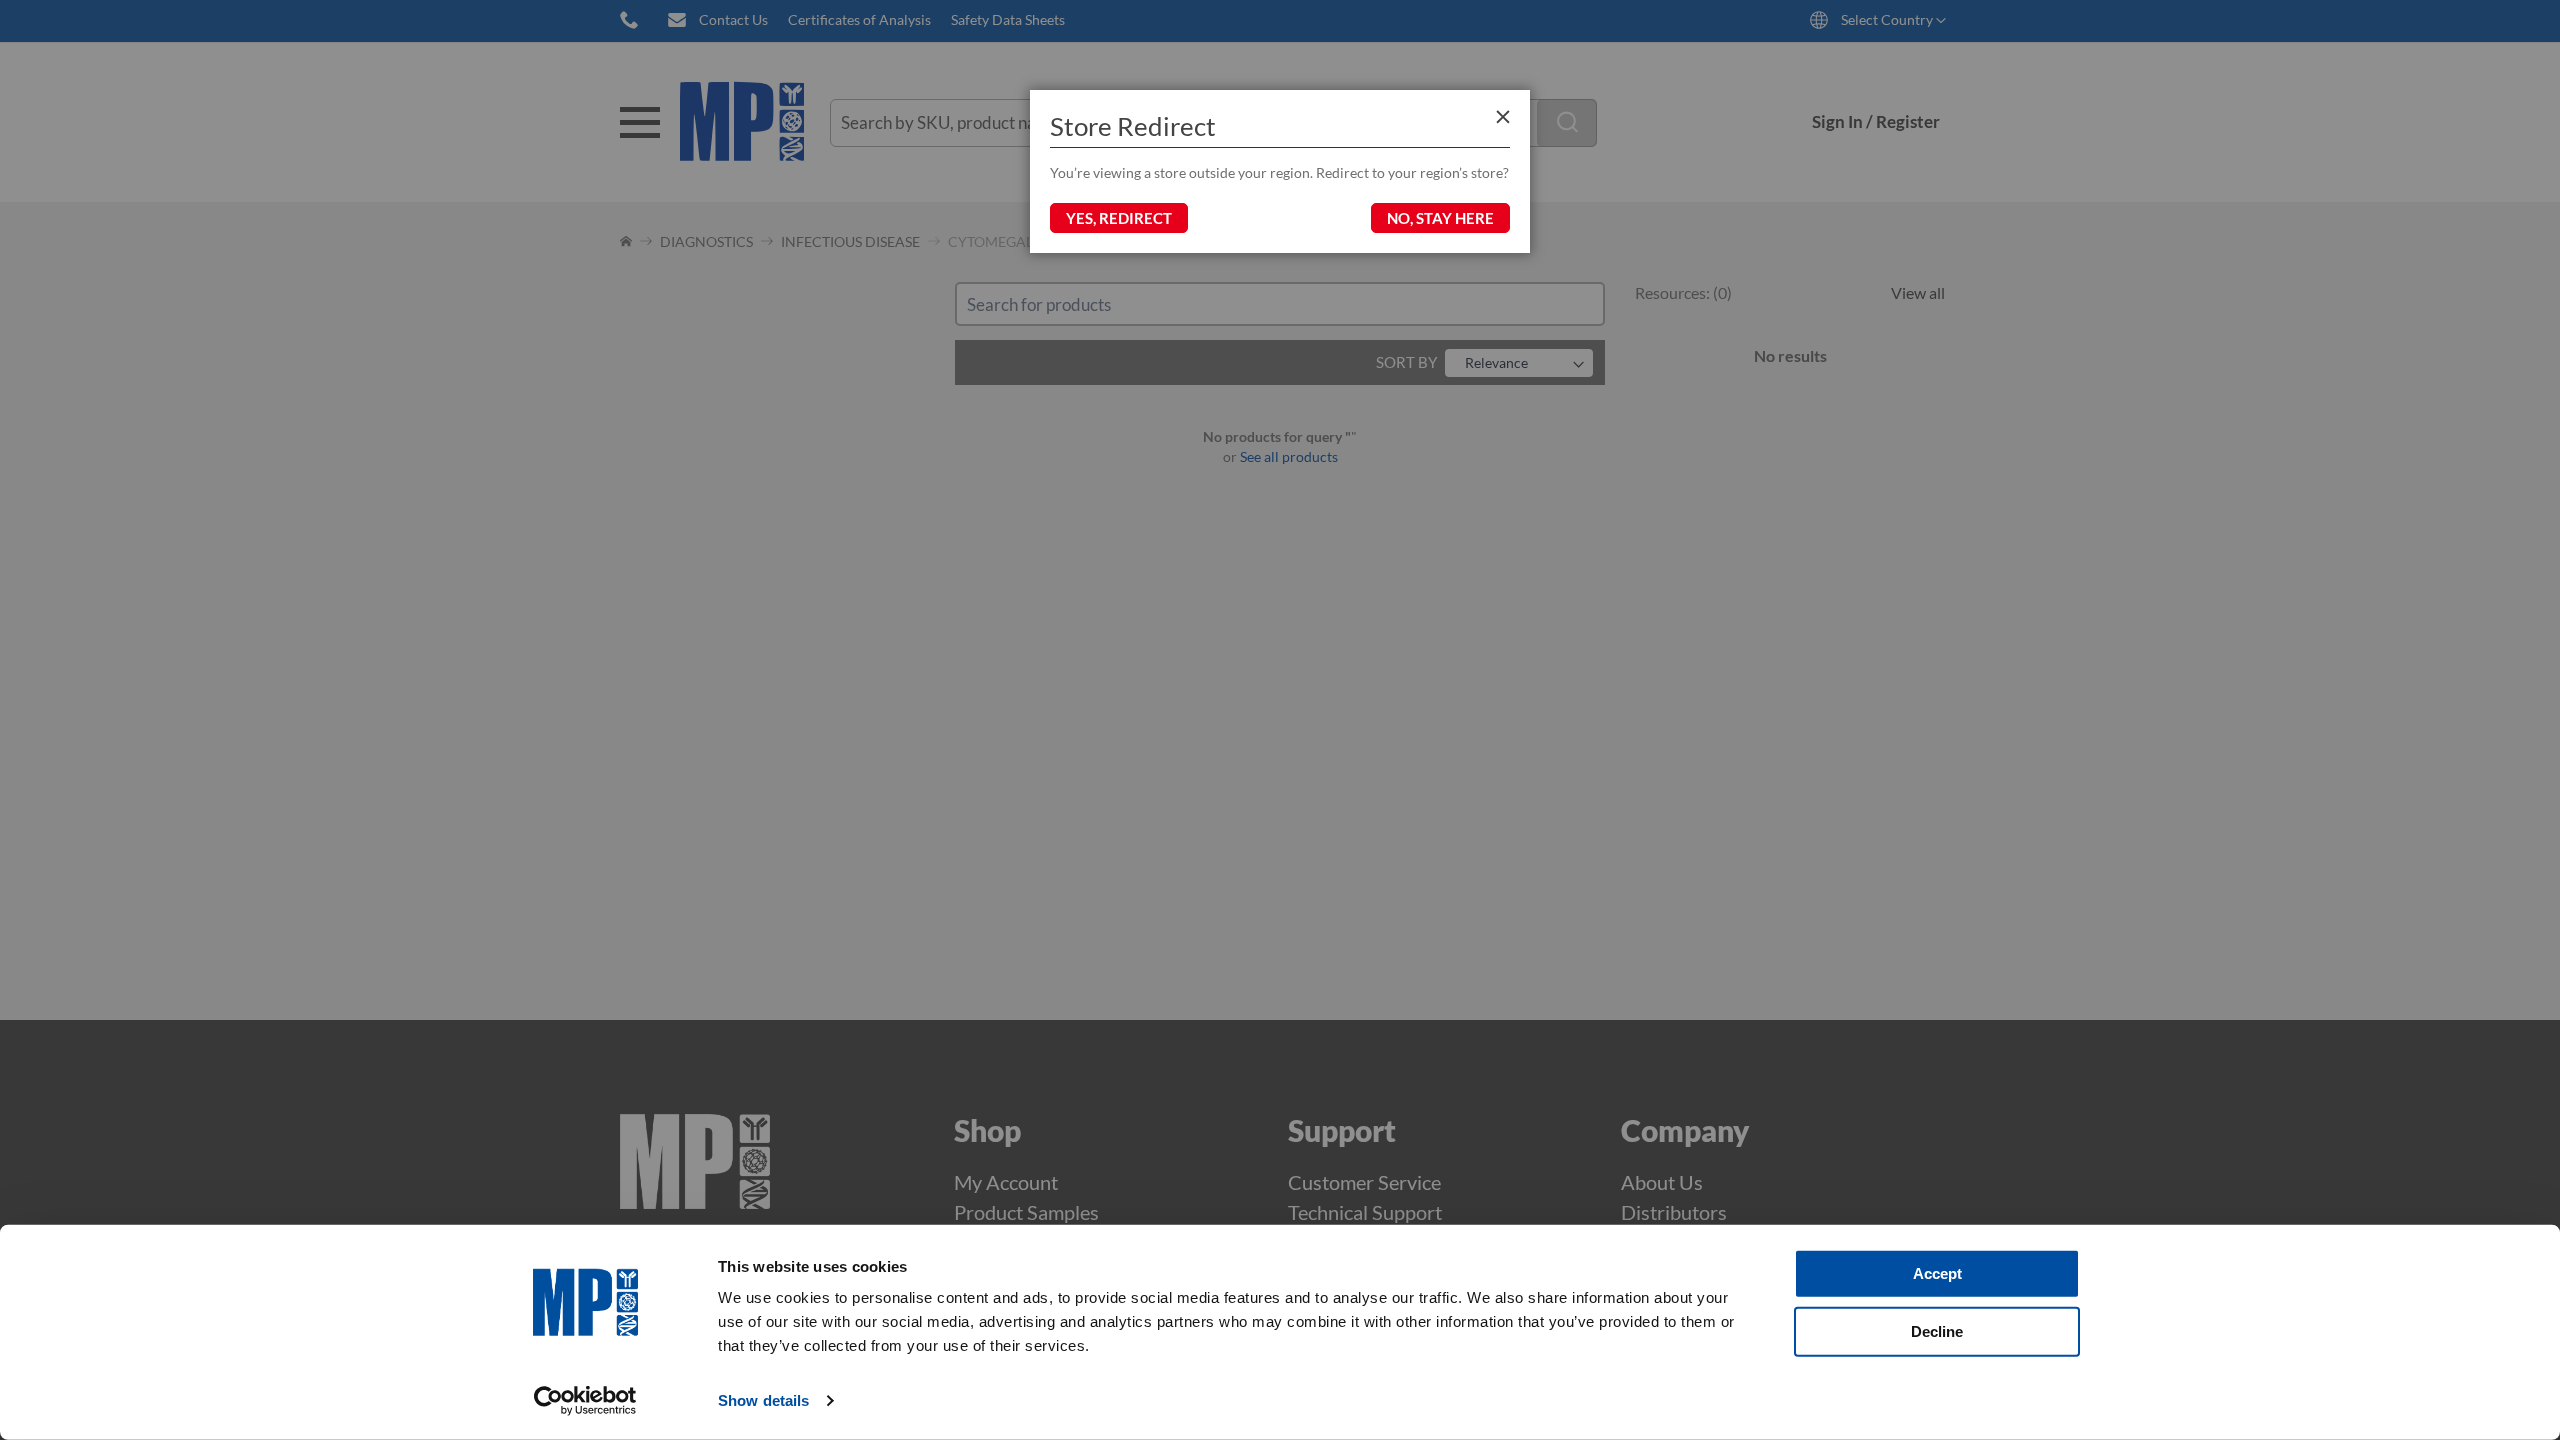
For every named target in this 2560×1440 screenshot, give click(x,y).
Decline (1937, 1330)
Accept (1937, 1273)
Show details (763, 1400)
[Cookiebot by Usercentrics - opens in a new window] (585, 1401)
